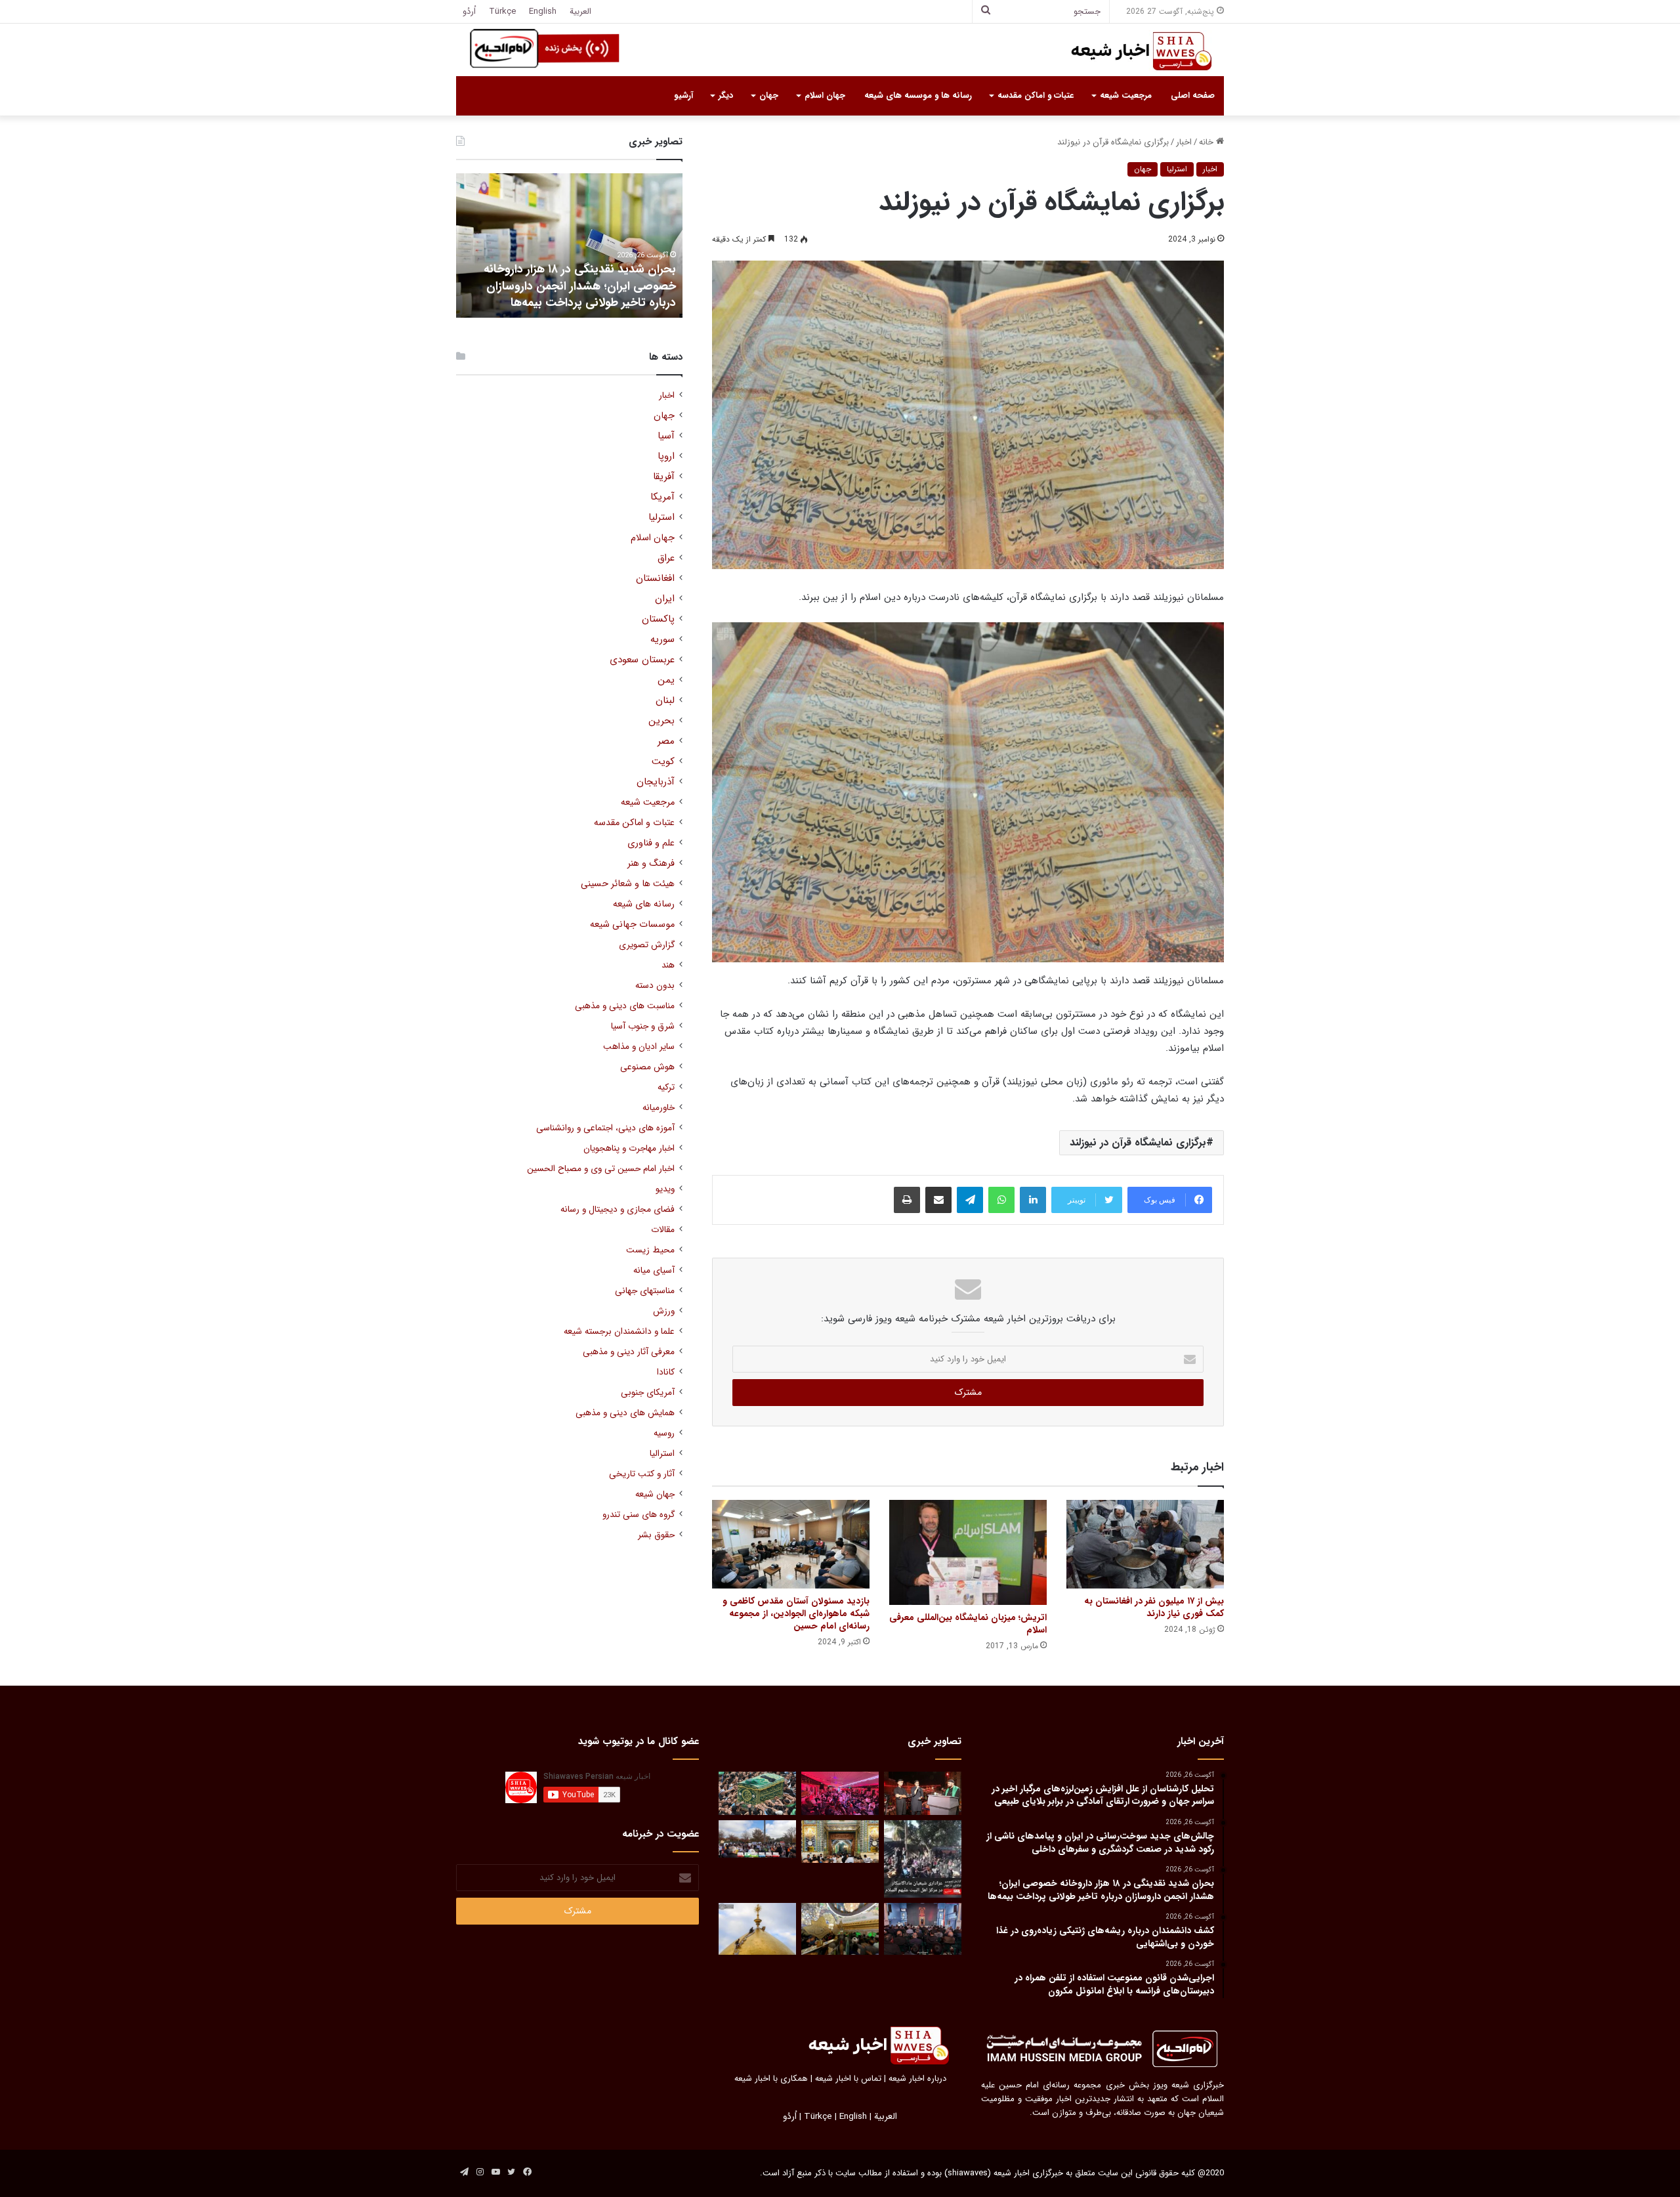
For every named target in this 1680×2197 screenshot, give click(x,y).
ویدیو (665, 1189)
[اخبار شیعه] (1129, 51)
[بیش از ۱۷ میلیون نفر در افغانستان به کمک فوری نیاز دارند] (1145, 1544)
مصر (666, 741)
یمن (666, 680)
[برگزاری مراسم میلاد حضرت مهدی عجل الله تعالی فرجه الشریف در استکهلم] (840, 1794)
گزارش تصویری (647, 945)
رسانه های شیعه (644, 904)
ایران (665, 599)
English (543, 11)
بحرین (661, 721)
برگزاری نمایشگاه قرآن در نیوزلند (1138, 1142)
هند (668, 965)
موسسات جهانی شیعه (632, 925)
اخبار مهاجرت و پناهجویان (629, 1148)
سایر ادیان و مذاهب (639, 1047)
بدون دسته (655, 986)
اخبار (1184, 142)
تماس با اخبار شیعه (848, 2079)
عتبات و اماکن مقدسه (1036, 96)
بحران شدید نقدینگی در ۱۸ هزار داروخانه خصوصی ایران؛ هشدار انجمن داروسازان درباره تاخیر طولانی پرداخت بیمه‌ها (580, 286)
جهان (769, 96)
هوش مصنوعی (647, 1067)
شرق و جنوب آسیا (643, 1026)
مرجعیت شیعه (1126, 96)
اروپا (666, 457)
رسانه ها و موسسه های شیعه (918, 96)
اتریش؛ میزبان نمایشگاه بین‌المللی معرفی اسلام (968, 1624)
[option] (569, 245)
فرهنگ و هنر (651, 864)
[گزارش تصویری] (923, 1859)
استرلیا (1177, 169)
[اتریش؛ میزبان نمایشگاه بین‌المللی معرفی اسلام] (968, 1552)
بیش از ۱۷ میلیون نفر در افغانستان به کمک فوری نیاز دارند (1154, 1607)
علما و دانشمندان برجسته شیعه (619, 1332)
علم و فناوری (651, 843)
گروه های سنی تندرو (639, 1515)
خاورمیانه (659, 1108)
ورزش (664, 1311)
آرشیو (683, 96)
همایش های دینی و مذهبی (625, 1413)
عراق (666, 558)
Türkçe (502, 11)
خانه (1207, 142)
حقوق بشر (656, 1535)
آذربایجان (656, 782)
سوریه (662, 640)
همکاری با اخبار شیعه (771, 2079)
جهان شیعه (655, 1494)
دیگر (726, 96)
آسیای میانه (654, 1270)
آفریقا (664, 477)
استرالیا (662, 1454)
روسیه (664, 1433)
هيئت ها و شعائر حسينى (628, 884)
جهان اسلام (825, 96)
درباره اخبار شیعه (917, 2079)
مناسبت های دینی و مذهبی (625, 1006)
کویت (663, 762)
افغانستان (655, 579)
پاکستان (658, 619)
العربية (580, 11)
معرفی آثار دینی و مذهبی (629, 1352)
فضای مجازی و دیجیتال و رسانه (618, 1209)
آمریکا (662, 497)
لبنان (665, 701)
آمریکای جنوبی (648, 1393)
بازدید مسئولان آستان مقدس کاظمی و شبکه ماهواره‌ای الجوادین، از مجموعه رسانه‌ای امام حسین (796, 1613)
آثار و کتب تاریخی (642, 1474)
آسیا (666, 436)
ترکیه (666, 1087)
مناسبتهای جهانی (645, 1291)
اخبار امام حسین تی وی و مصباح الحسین (601, 1169)
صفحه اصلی (1193, 96)
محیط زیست (650, 1250)
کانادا (666, 1372)
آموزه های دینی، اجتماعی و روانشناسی (605, 1128)
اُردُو (469, 11)
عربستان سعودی (642, 660)
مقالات (663, 1230)
